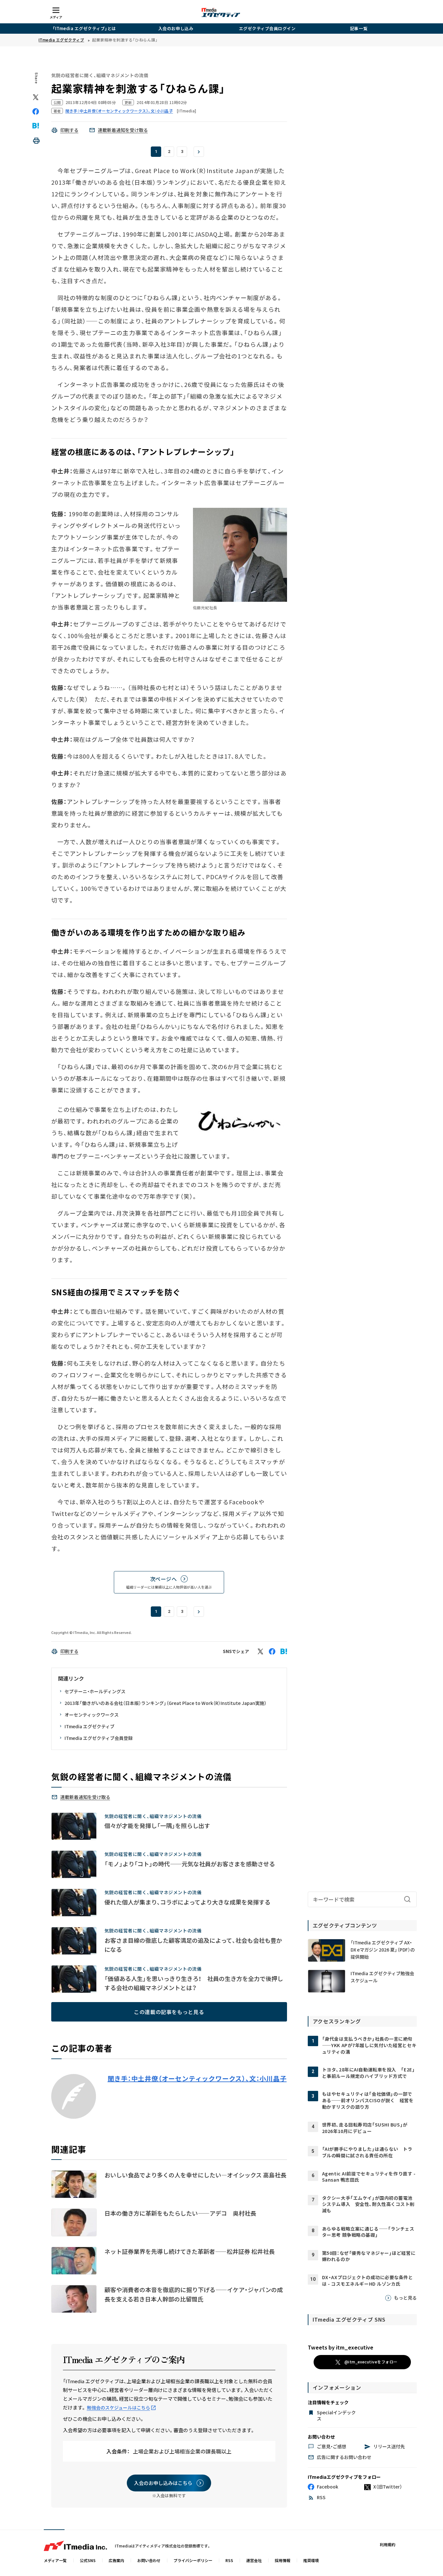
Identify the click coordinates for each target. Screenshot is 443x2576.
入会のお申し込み (176, 28)
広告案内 (116, 2560)
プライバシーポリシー (193, 2560)
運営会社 (254, 2560)
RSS (229, 2560)
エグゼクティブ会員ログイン (267, 28)
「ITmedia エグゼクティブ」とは (84, 28)
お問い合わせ (149, 2560)
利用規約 (388, 2544)
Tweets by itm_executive (341, 2347)
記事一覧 (359, 28)
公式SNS (88, 2560)
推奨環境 (311, 2560)
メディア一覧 (55, 2560)
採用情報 (282, 2560)
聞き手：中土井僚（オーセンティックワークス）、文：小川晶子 (197, 2079)
